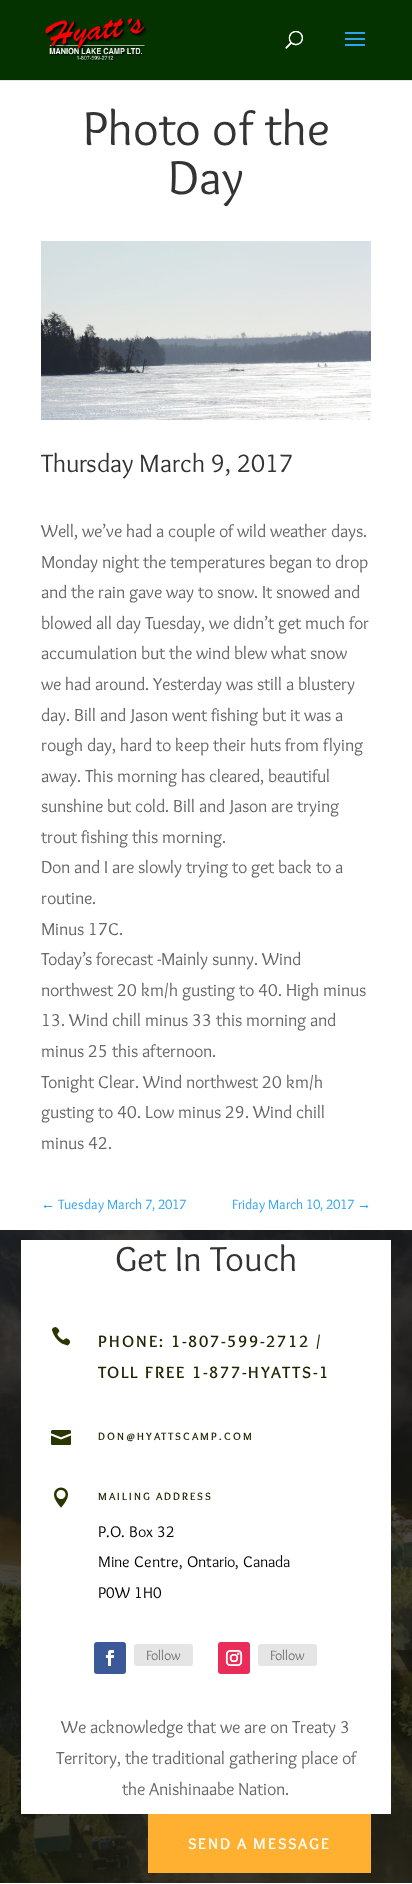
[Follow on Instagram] (234, 1658)
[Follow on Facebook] (110, 1658)
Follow (163, 1655)
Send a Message (259, 1843)
